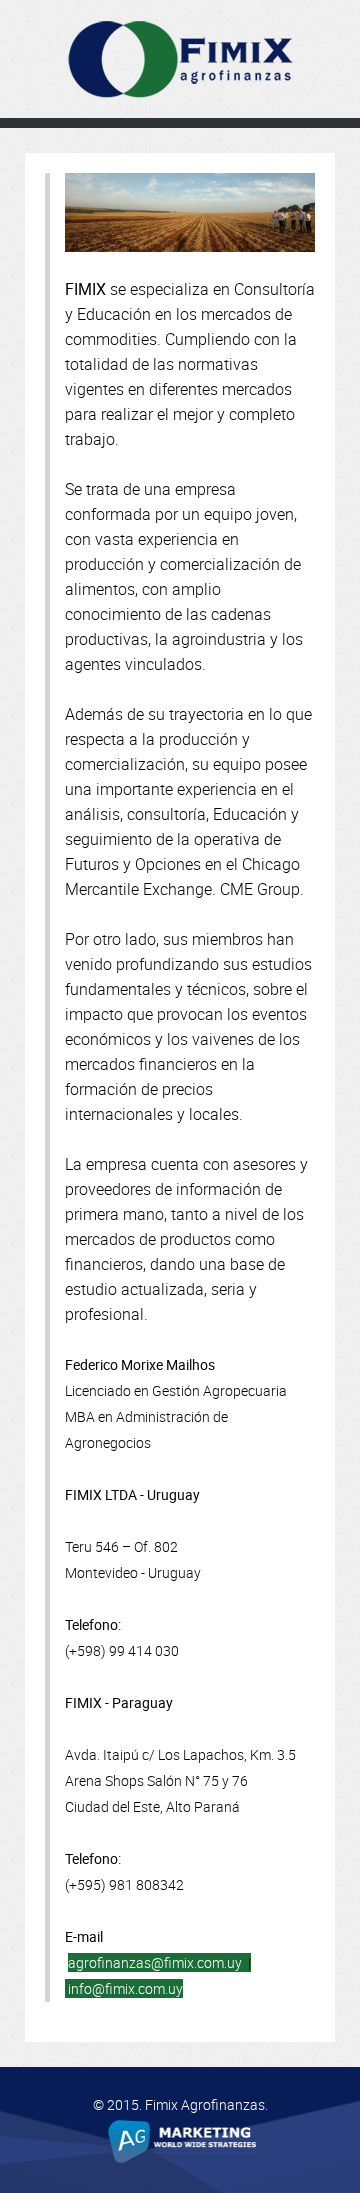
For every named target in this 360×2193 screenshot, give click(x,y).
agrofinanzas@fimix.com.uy (156, 1962)
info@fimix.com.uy (125, 1988)
